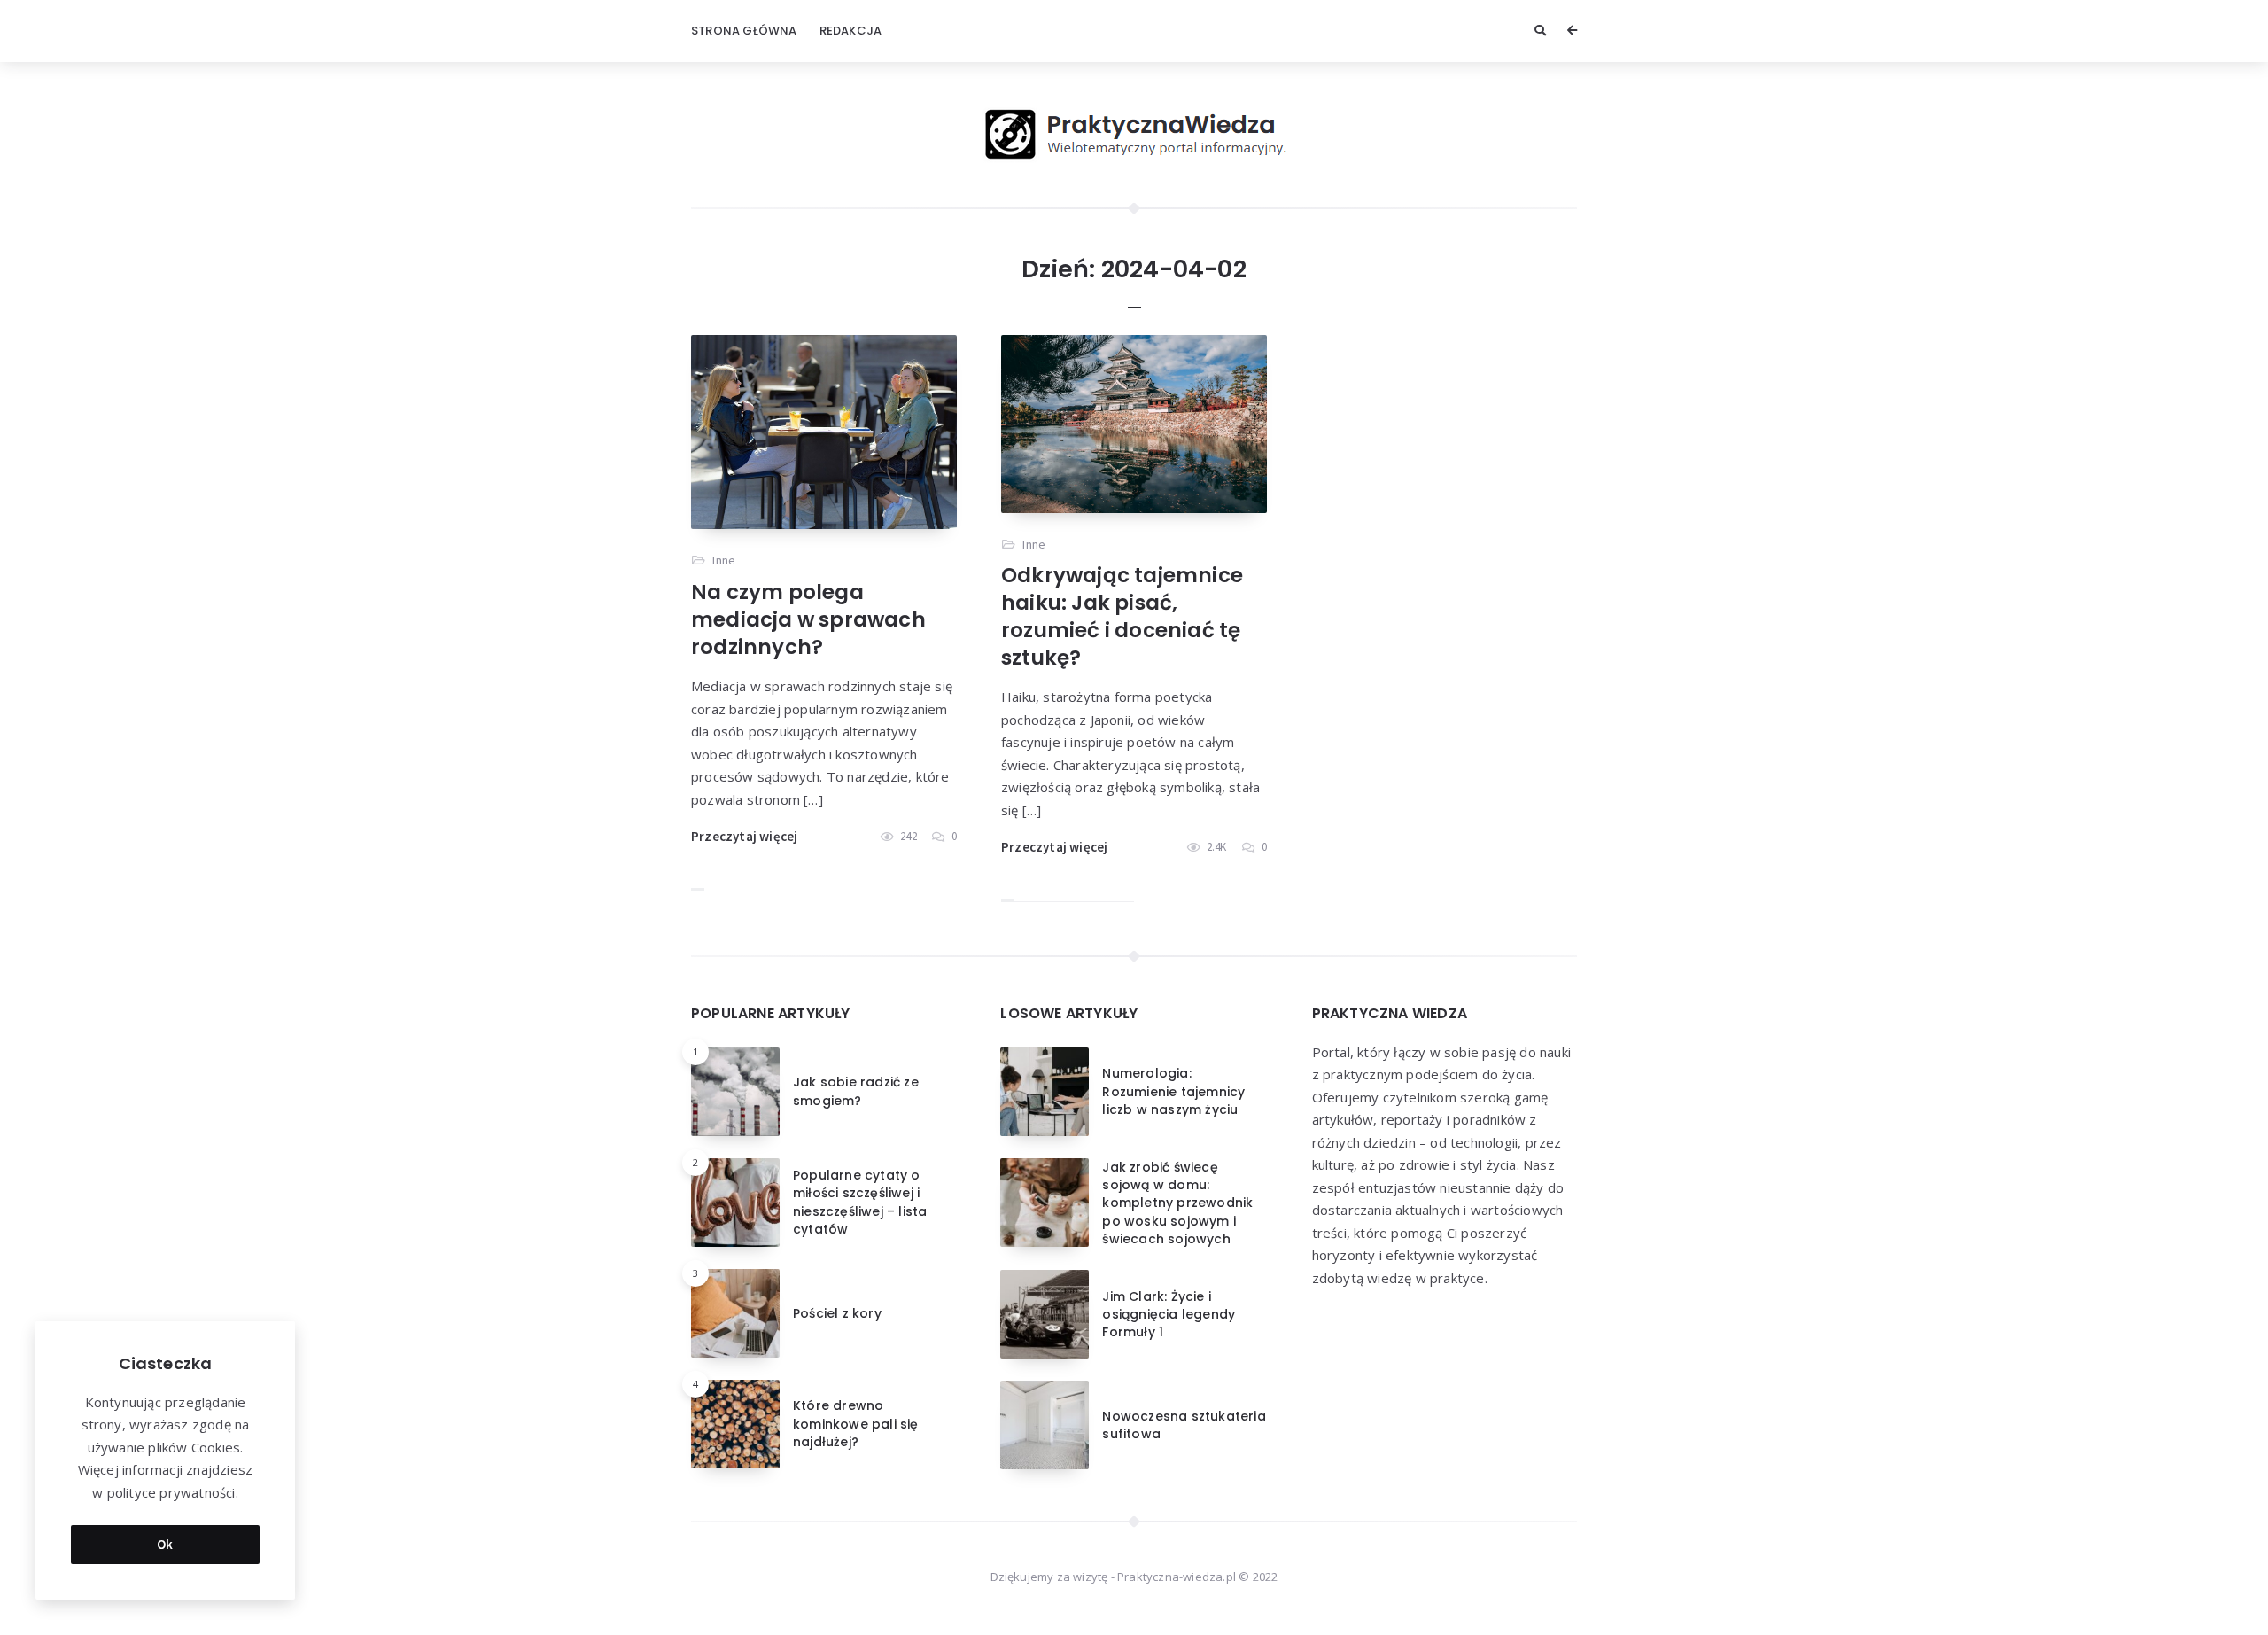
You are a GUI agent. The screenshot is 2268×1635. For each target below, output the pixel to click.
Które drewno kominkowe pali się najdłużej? (856, 1424)
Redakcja (851, 31)
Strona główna (744, 31)
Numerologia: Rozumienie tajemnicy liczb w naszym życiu (1173, 1091)
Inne (724, 560)
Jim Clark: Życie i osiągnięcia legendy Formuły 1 (1169, 1315)
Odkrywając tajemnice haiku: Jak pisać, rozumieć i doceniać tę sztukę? (1122, 616)
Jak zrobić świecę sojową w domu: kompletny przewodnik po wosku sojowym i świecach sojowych (1177, 1203)
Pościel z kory (837, 1313)
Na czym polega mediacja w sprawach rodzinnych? (808, 619)
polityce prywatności (171, 1492)
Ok (165, 1544)
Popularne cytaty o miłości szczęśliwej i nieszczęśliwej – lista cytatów (860, 1202)
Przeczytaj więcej (744, 836)
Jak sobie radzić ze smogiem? (856, 1091)
